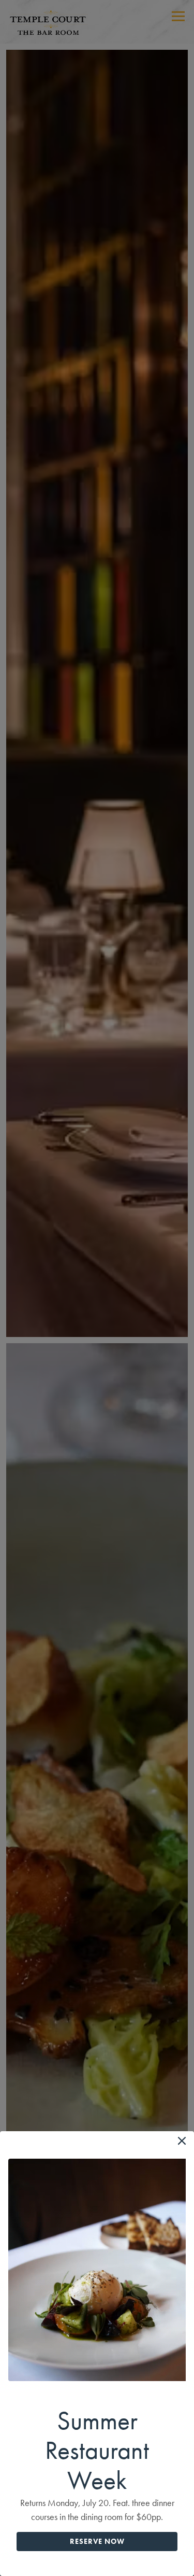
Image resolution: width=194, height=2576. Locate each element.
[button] (182, 2141)
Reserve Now (97, 2541)
